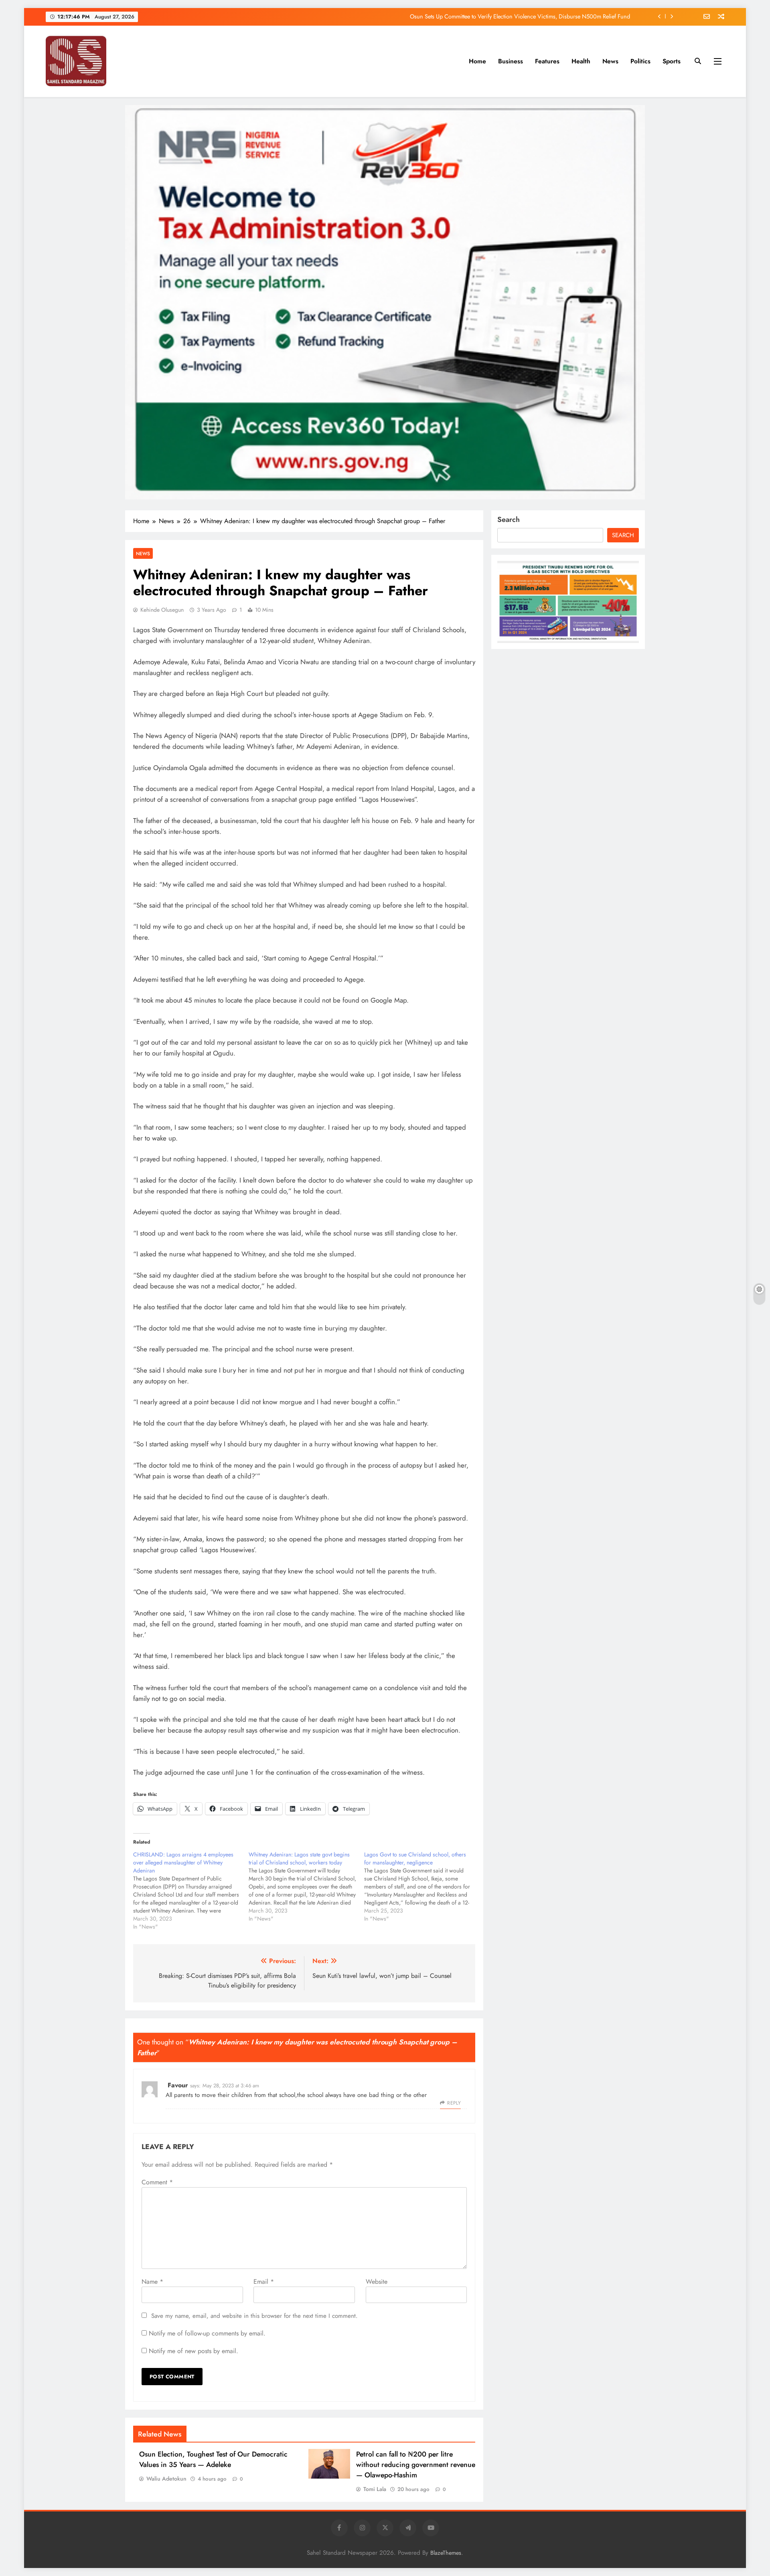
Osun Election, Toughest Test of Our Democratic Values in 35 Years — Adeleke (213, 2459)
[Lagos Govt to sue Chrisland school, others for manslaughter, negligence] (422, 1887)
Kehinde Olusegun (162, 610)
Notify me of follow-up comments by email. (207, 2333)
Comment (157, 2182)
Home (477, 61)
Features (547, 61)
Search (509, 520)
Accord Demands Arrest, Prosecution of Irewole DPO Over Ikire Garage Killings (533, 16)
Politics (640, 61)
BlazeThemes (446, 2553)
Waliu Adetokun (166, 2479)
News (610, 61)
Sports (672, 61)
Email (264, 2282)
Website (377, 2282)
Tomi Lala (375, 2489)
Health (581, 61)
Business (511, 61)
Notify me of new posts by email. (194, 2351)
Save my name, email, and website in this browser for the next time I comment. (254, 2316)
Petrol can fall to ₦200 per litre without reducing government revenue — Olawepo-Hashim (416, 2465)
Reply (454, 2103)
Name (152, 2282)
